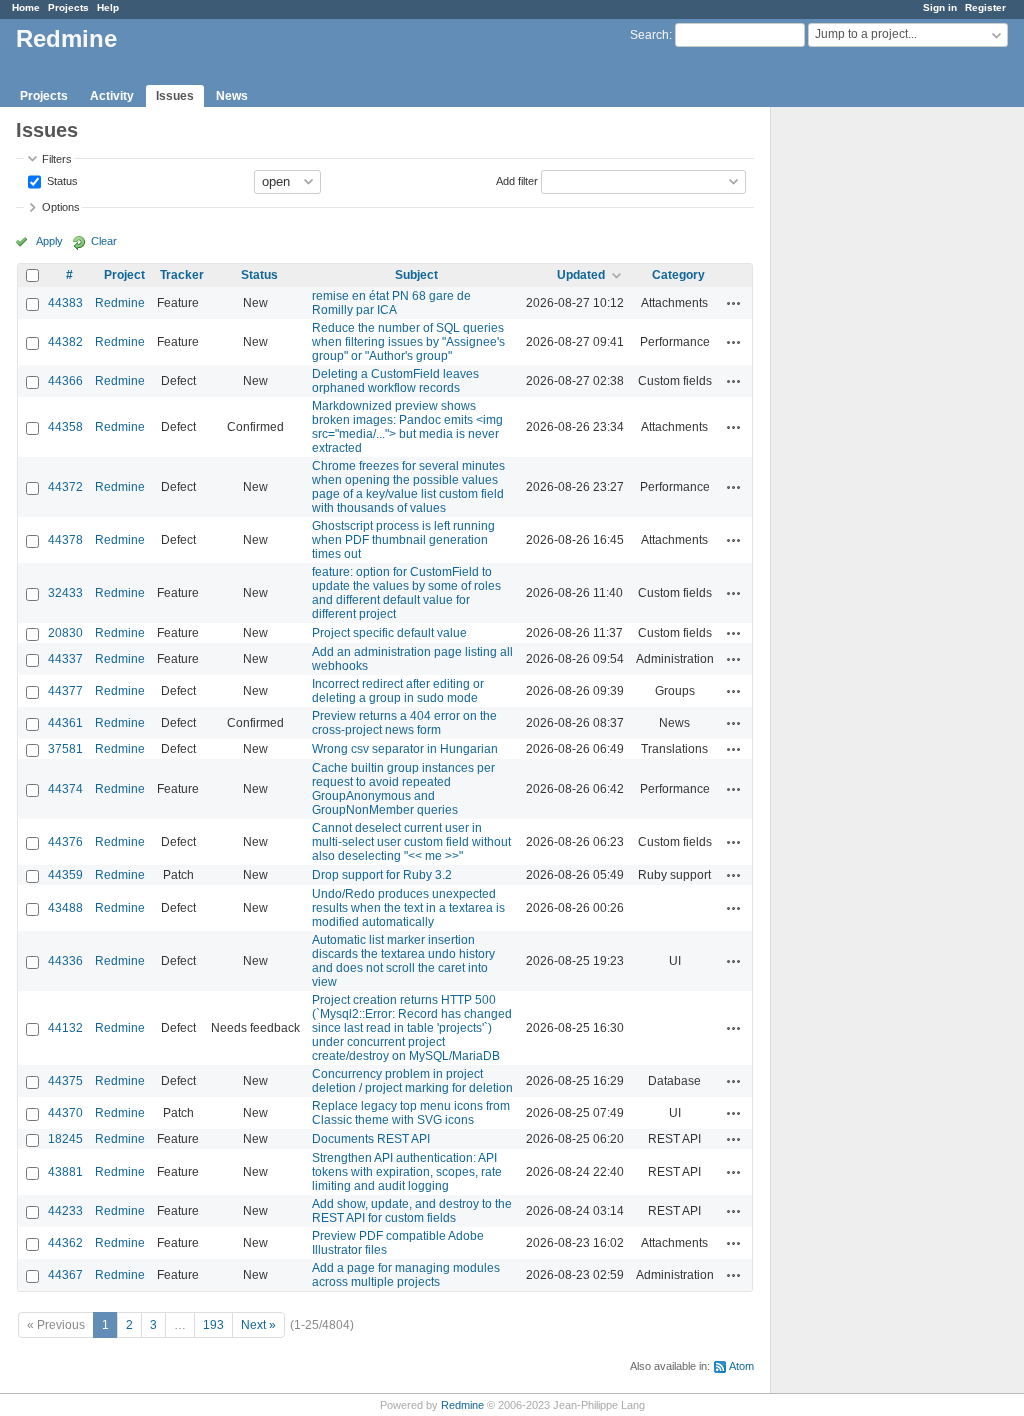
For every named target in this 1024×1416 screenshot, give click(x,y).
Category (678, 275)
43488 (65, 908)
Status (61, 180)
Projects (68, 7)
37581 (65, 749)
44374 (65, 789)
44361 (65, 723)
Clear (104, 241)
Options (61, 207)
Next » (258, 1325)
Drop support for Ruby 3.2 (382, 875)
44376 (65, 842)
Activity (112, 96)
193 (213, 1325)
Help (108, 7)
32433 (65, 593)
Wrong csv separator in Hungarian (405, 749)
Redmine (120, 303)
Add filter (517, 180)
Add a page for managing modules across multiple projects (406, 1275)
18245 (65, 1139)
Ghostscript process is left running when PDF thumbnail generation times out (403, 540)
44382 (65, 342)
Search (649, 35)
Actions (734, 303)
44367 (65, 1275)
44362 (65, 1243)
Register (985, 7)
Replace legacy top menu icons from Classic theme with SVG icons (411, 1113)
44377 (65, 691)
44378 (65, 540)
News (232, 96)
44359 (65, 875)
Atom (741, 1366)
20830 (65, 633)
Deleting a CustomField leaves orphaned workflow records (395, 381)
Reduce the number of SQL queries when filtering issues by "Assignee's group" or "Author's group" (408, 342)
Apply (49, 241)
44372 (65, 487)
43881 (65, 1172)
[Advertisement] (871, 421)
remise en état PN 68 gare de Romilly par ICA (391, 303)
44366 (65, 381)
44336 (65, 961)
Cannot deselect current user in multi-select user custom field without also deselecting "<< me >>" (411, 842)
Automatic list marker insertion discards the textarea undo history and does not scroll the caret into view (403, 961)
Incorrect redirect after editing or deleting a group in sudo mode (398, 691)
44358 (65, 427)
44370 (65, 1113)
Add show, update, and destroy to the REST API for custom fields (412, 1211)
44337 (65, 659)
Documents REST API (371, 1139)
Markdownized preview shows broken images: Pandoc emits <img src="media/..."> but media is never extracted (407, 427)
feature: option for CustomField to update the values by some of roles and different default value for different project (406, 593)
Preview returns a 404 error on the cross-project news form (404, 723)
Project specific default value (389, 633)
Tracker (182, 275)
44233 (65, 1211)
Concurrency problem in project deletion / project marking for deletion (412, 1081)
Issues (175, 96)
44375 (65, 1081)
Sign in (940, 7)
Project (124, 275)
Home (26, 7)
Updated (581, 275)
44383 (65, 303)
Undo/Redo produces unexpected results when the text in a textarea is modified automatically (408, 908)
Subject (416, 275)
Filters (57, 159)
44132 (65, 1028)
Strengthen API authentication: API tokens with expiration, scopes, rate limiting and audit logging (407, 1172)
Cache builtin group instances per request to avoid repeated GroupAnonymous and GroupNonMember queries (403, 789)
